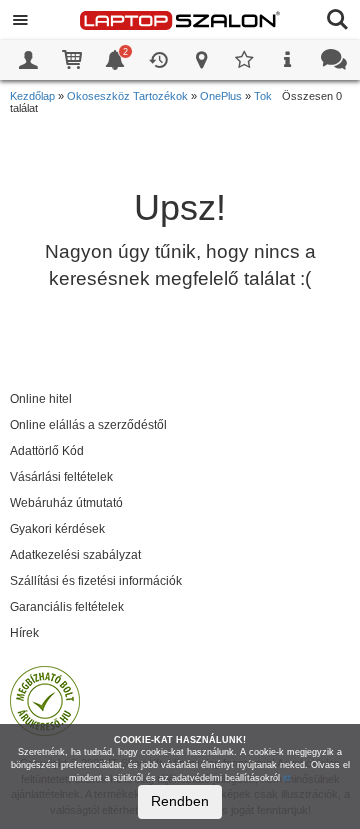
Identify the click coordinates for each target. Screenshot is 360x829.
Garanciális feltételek (67, 607)
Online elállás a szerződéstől (88, 425)
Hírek (24, 633)
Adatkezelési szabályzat (75, 555)
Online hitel (41, 399)
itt (287, 778)
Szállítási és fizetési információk (96, 581)
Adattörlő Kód (47, 451)
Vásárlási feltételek (61, 477)
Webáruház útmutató (66, 503)
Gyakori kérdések (57, 529)
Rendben (180, 801)
